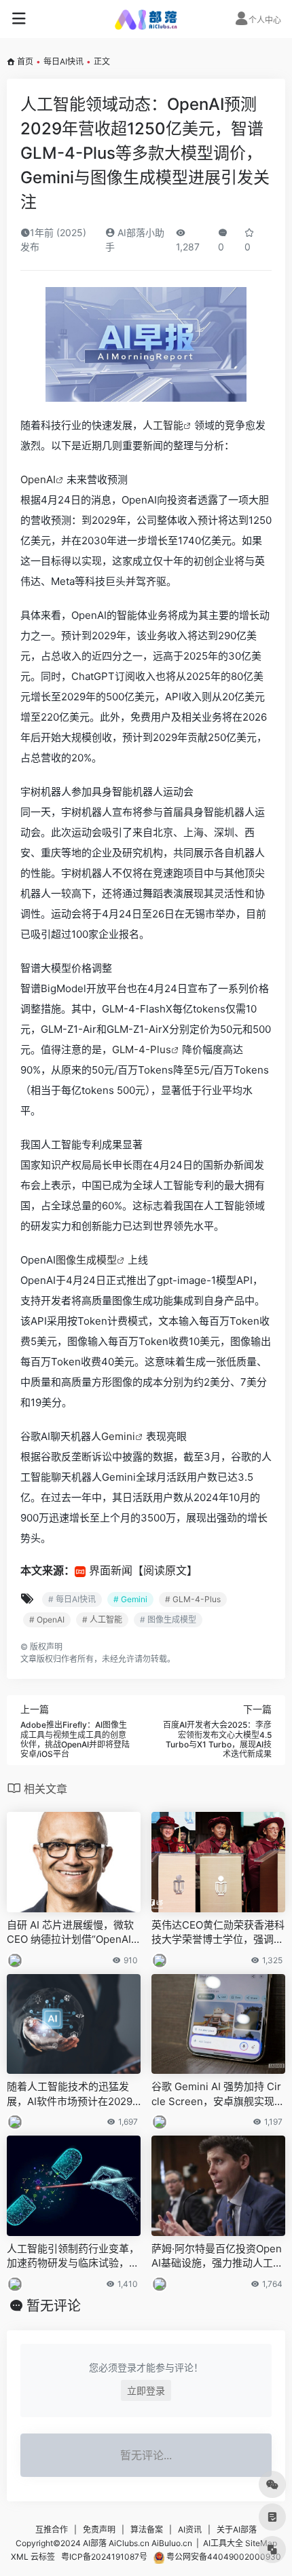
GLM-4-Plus (142, 1049)
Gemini (118, 1436)
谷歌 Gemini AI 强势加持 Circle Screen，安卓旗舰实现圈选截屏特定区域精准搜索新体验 (218, 2094)
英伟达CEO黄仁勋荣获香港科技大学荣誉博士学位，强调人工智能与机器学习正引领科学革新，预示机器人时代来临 (218, 1933)
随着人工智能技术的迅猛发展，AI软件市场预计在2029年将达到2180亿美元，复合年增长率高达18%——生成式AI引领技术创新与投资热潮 (72, 2094)
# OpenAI (47, 1620)
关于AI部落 (237, 2530)
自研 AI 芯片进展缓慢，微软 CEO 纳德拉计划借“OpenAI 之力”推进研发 (70, 1933)
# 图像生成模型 (168, 1620)
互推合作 (52, 2530)
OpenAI (38, 479)
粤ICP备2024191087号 (104, 2557)
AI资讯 (190, 2530)
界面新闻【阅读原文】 (143, 1570)
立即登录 (146, 2390)
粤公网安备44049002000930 (223, 2557)
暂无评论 (54, 2306)
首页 (25, 61)
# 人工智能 (102, 1620)
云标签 (43, 2557)
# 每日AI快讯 (72, 1599)
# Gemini (130, 1599)
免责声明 (99, 2530)
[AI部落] (146, 19)
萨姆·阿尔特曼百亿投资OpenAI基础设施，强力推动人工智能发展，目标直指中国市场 (217, 2256)
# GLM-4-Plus (193, 1599)
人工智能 (163, 425)
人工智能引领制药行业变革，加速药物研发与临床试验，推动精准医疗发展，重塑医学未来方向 (73, 2256)
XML (20, 2557)
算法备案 (147, 2530)
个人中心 (265, 20)
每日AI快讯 (63, 61)
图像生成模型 (86, 1260)
